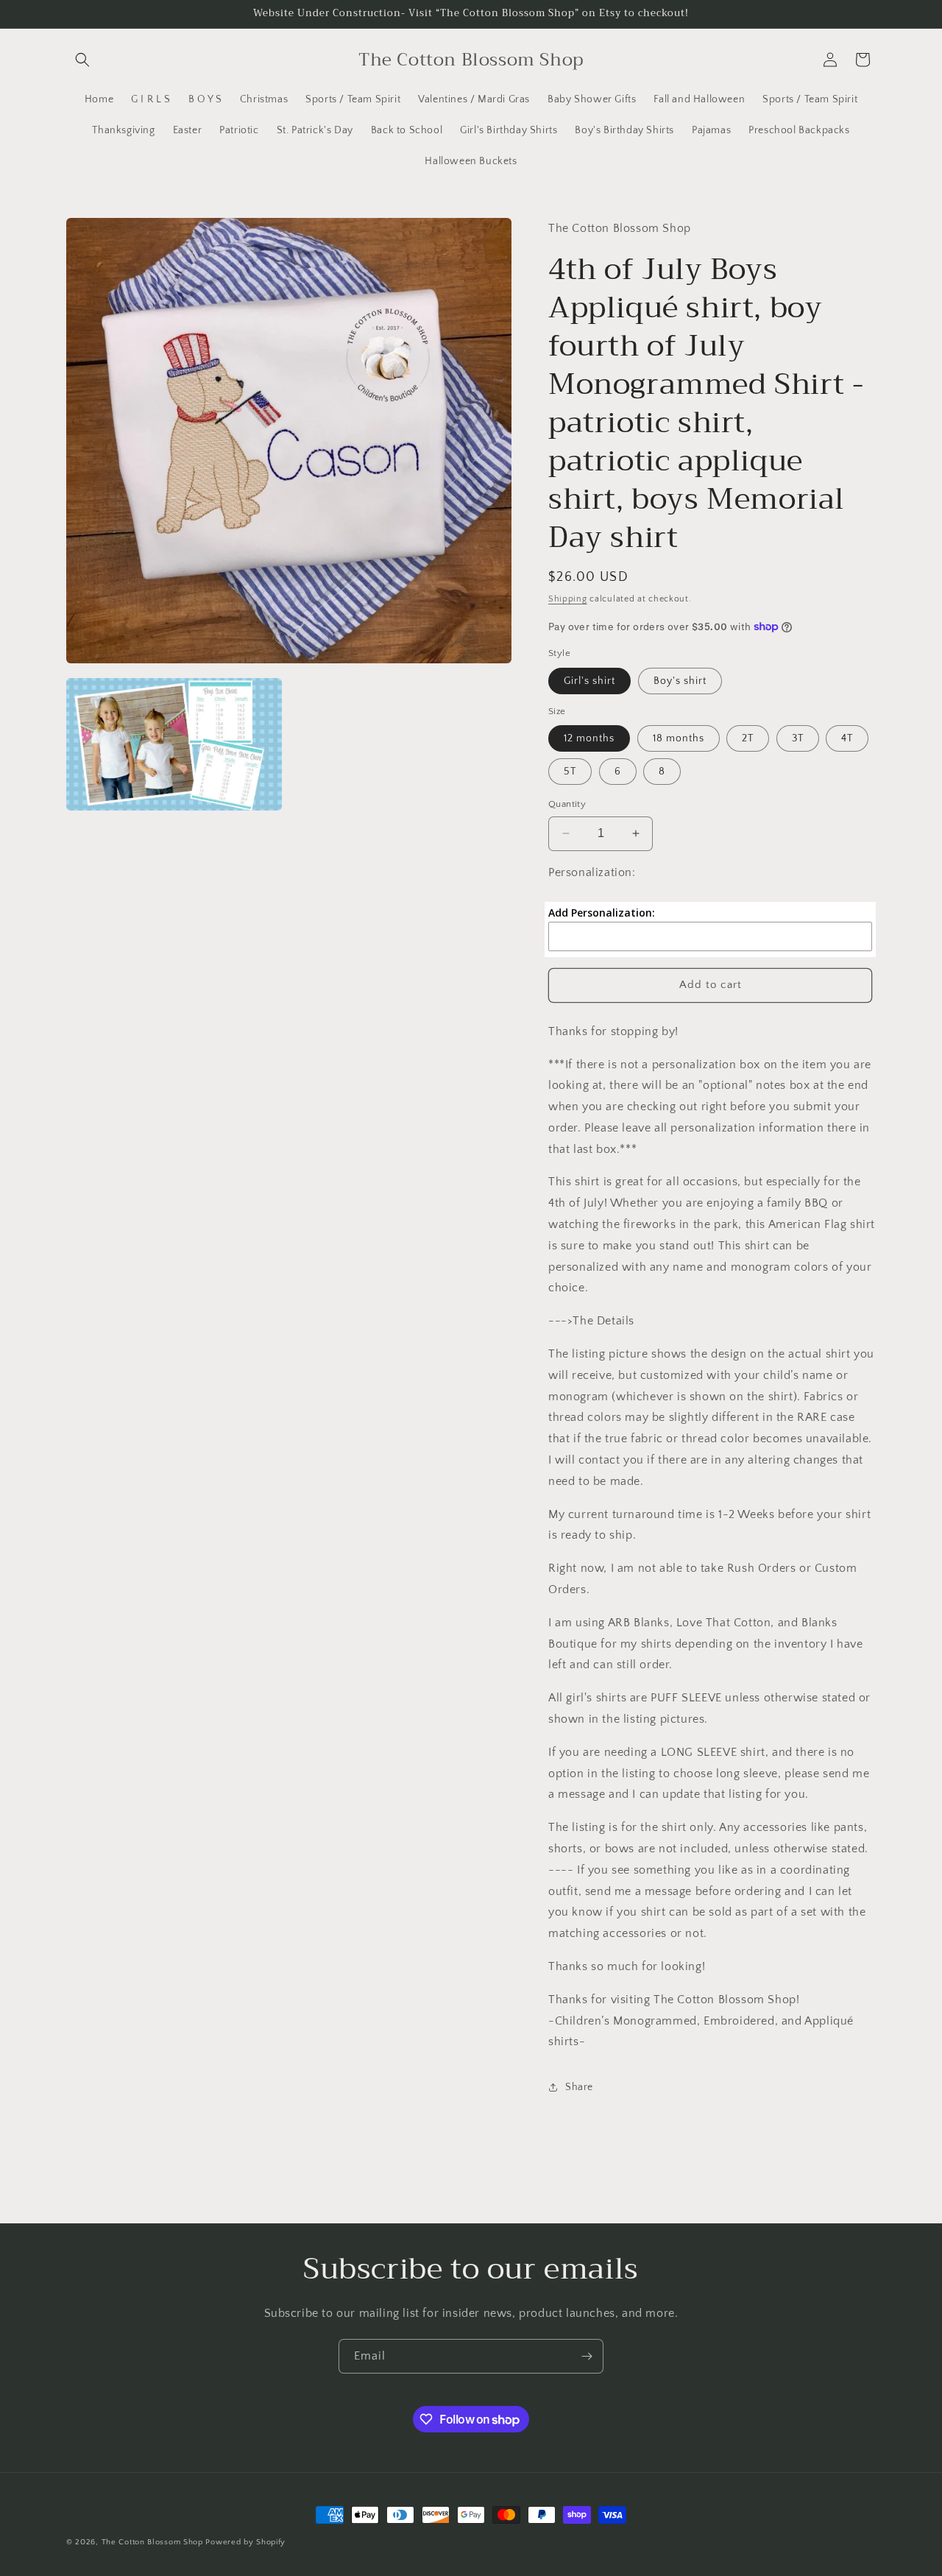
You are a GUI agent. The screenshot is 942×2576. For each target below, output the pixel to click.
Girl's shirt (589, 681)
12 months (589, 738)
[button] (82, 60)
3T (798, 738)
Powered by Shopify (245, 2542)
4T (847, 738)
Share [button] (579, 2087)
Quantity (567, 804)
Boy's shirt (680, 681)
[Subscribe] (587, 2356)
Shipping (568, 599)
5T (570, 772)
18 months (679, 738)
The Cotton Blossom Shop (152, 2542)
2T (748, 738)
